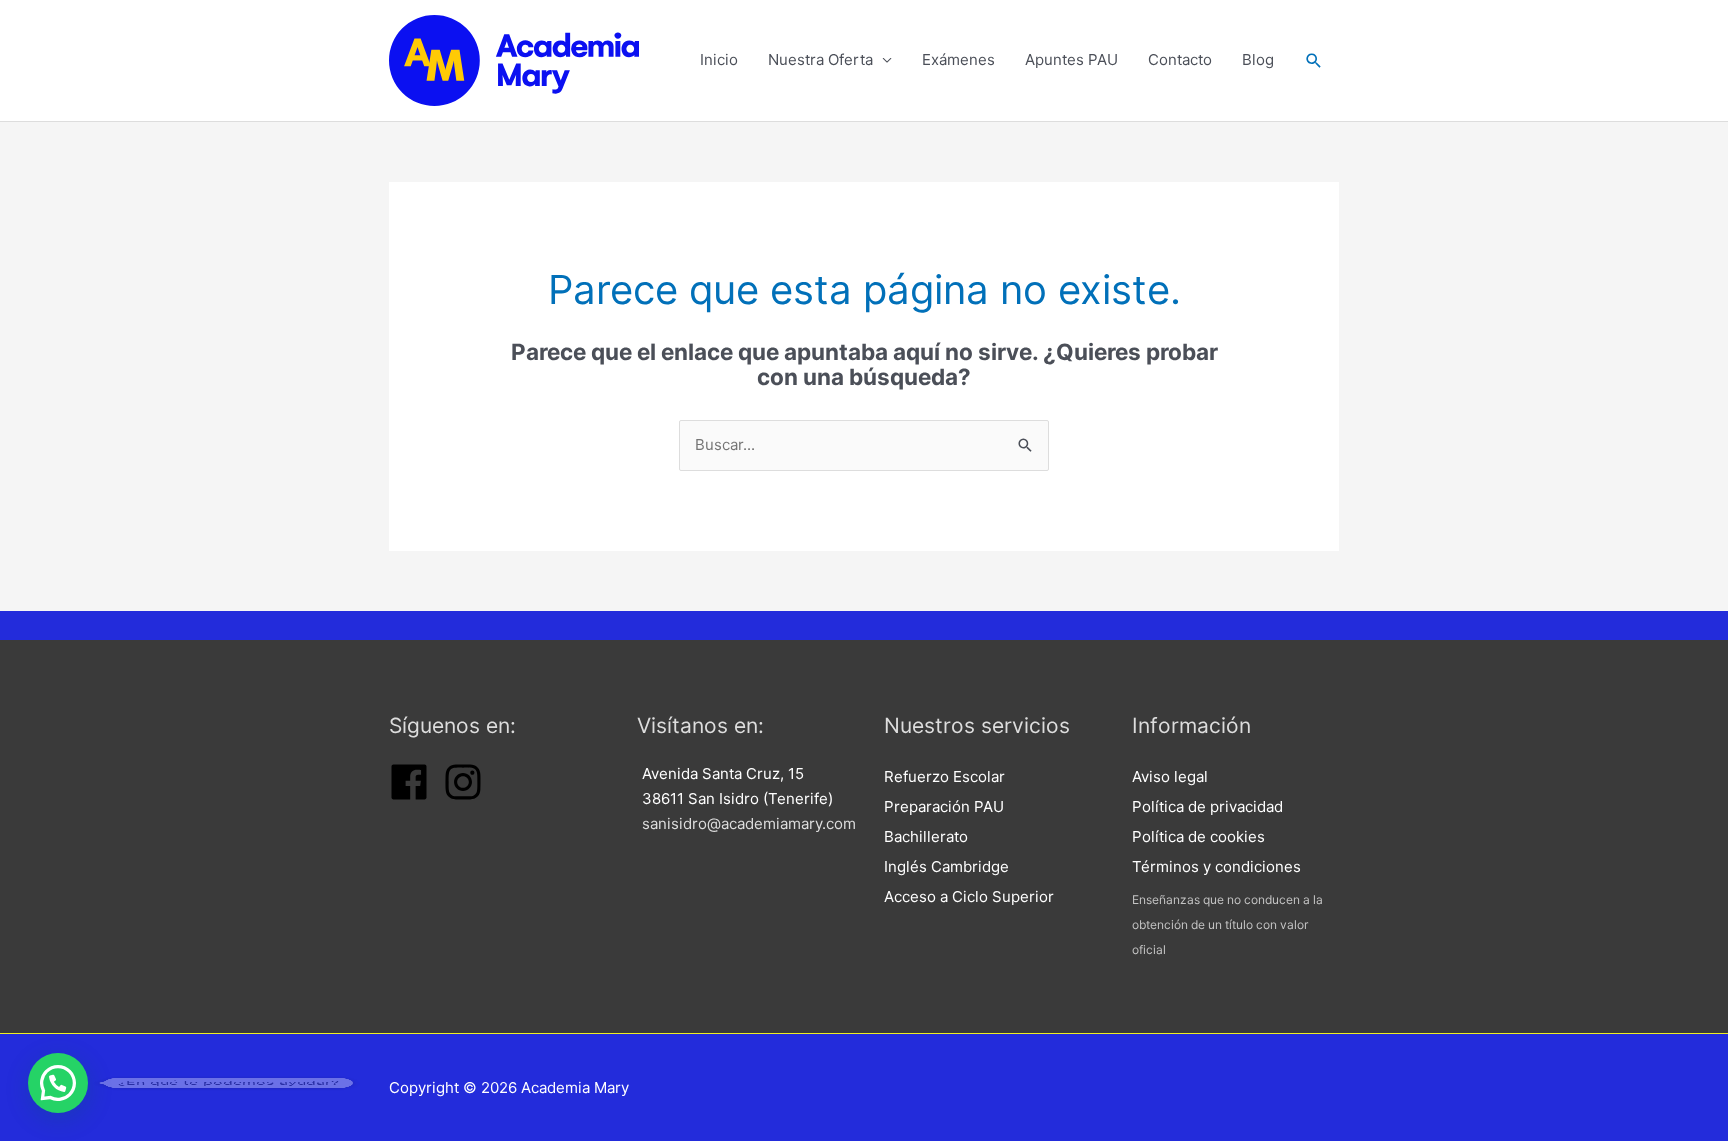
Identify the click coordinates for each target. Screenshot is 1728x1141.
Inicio (719, 59)
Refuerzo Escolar (944, 776)
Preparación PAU (944, 806)
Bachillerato (926, 836)
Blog (1258, 59)
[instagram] (463, 796)
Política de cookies (1198, 836)
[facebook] (409, 796)
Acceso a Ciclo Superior (969, 896)
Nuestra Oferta (820, 59)
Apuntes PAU (1071, 59)
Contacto (1180, 59)
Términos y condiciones (1216, 866)
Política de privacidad (1207, 806)
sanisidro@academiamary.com (749, 823)
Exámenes (958, 59)
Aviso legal (1170, 776)
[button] (1314, 60)
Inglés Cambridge (946, 866)
